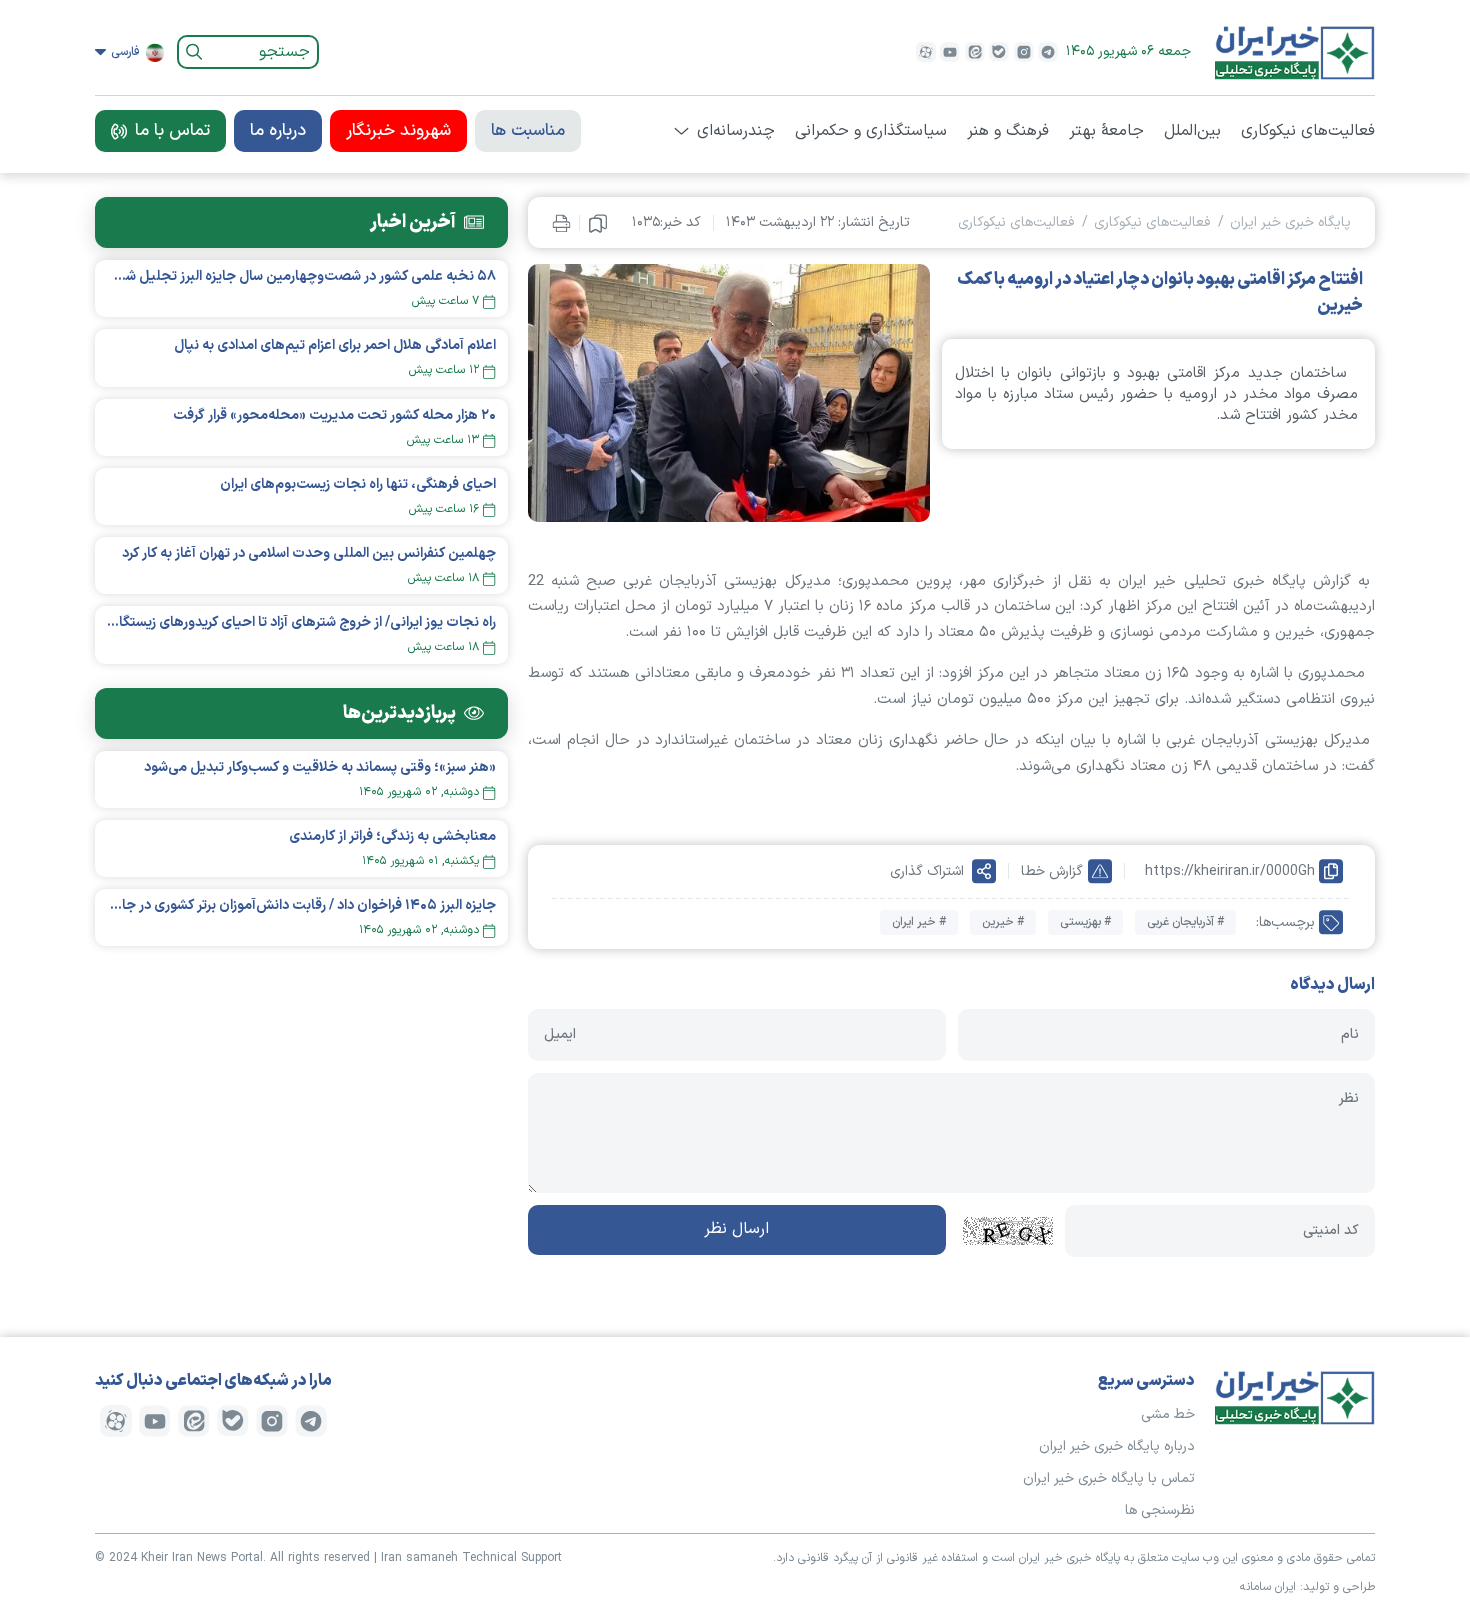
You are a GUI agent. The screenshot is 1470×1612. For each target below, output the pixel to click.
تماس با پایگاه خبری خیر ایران (1109, 1478)
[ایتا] (975, 52)
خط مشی (1168, 1414)
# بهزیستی (1085, 922)
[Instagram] (1024, 52)
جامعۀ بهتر (1106, 131)
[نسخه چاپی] (561, 222)
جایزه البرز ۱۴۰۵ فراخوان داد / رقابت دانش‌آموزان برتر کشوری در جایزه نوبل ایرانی (301, 905)
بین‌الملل (1192, 131)
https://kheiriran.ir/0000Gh (1230, 871)
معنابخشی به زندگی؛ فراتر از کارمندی (392, 836)
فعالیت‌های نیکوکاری (1308, 131)
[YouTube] (950, 52)
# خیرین (1003, 922)
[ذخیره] (598, 223)
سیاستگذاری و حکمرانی (871, 131)
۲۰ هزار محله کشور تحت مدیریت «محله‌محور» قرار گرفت (334, 415)
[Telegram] (1048, 52)
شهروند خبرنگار (398, 131)
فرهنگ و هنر (1008, 131)
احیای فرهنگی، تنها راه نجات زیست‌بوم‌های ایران (358, 484)
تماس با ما (172, 131)
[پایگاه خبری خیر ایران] (1295, 52)
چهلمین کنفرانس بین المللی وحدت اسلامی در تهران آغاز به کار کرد (309, 553)
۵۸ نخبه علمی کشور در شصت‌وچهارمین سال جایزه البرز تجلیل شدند (301, 276)
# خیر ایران (919, 922)
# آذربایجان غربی (1185, 922)
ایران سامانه (1268, 1587)
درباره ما (278, 131)
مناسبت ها (528, 131)
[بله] (999, 52)
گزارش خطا (1052, 871)
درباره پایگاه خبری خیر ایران (1117, 1446)
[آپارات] (926, 52)
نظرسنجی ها (1160, 1510)
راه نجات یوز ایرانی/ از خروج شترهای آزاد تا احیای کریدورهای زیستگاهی (301, 622)
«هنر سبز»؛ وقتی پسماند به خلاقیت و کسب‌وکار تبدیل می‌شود (320, 767)
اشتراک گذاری (927, 871)
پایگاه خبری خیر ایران (1290, 222)
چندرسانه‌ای (736, 131)
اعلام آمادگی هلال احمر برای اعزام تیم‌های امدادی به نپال (335, 345)
